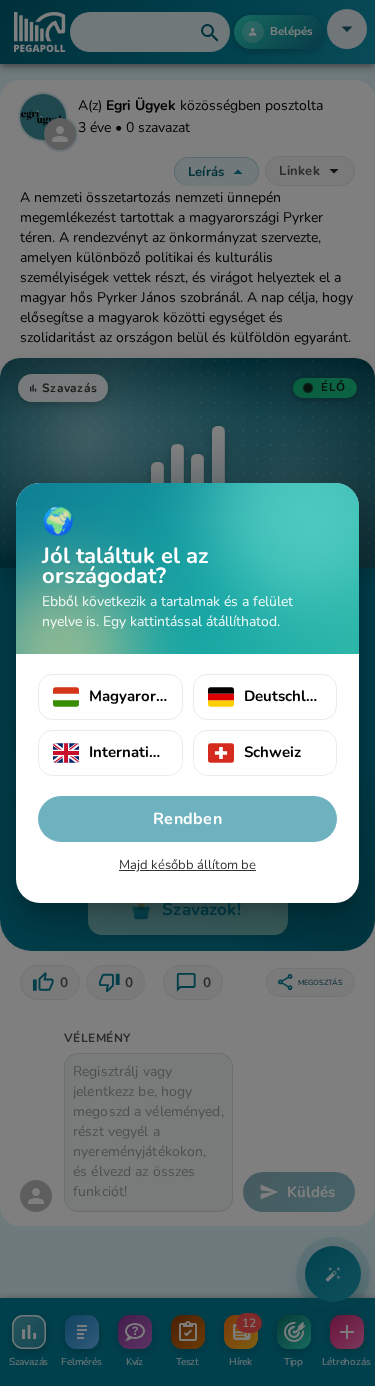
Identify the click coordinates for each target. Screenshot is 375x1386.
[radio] (110, 697)
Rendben (187, 819)
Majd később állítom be (187, 865)
